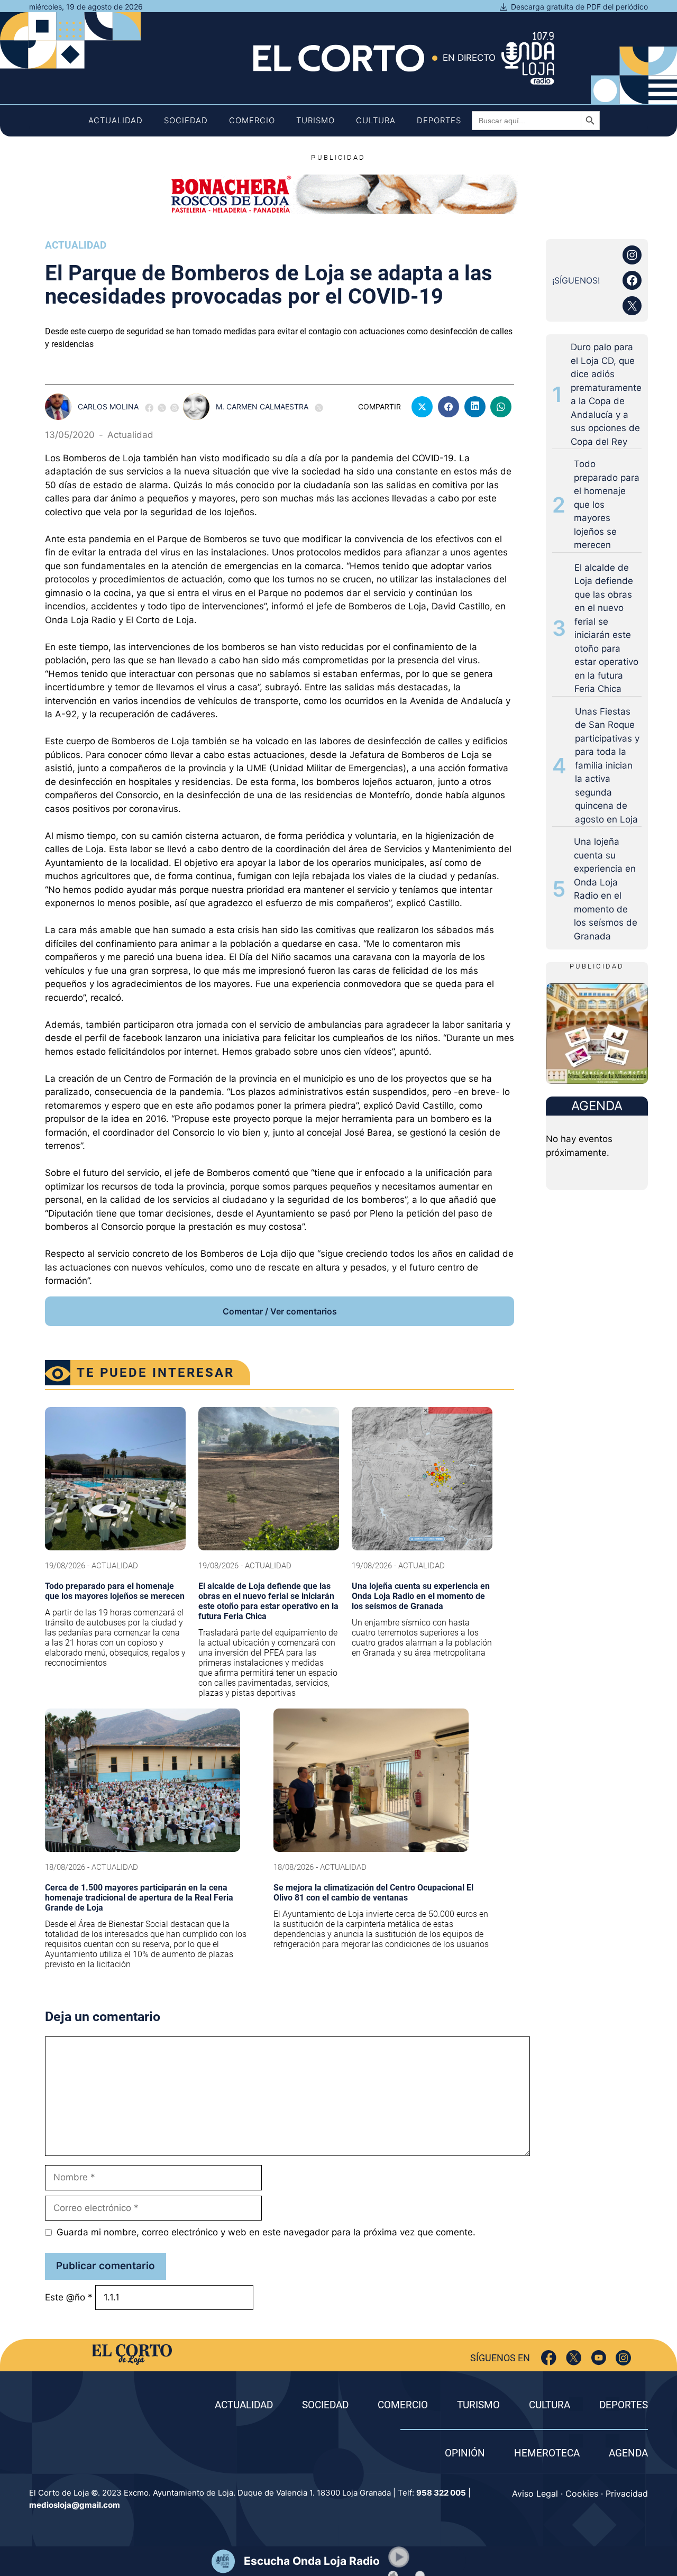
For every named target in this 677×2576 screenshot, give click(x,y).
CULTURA (550, 2405)
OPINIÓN (465, 2453)
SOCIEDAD (325, 2405)
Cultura (376, 120)
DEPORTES (624, 2405)
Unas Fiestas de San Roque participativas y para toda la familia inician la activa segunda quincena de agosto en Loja (607, 765)
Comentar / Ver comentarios (280, 1311)
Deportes (439, 120)
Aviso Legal (535, 2493)
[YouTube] (598, 2358)
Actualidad (116, 120)
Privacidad (627, 2493)
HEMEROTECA (547, 2453)
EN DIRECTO (469, 58)
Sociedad (186, 120)
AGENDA (628, 2453)
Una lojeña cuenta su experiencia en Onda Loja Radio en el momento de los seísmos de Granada (606, 889)
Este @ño (69, 2297)
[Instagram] (623, 2358)
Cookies (582, 2493)
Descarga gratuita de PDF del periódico (579, 7)
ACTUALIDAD (244, 2405)
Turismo (315, 120)
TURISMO (478, 2405)
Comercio (252, 120)
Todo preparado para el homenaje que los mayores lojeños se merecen (607, 504)
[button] (399, 2557)
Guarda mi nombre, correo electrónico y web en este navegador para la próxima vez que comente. (266, 2232)
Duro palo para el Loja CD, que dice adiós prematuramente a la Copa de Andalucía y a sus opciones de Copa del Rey (606, 394)
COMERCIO (403, 2405)
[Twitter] (574, 2358)
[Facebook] (549, 2358)
